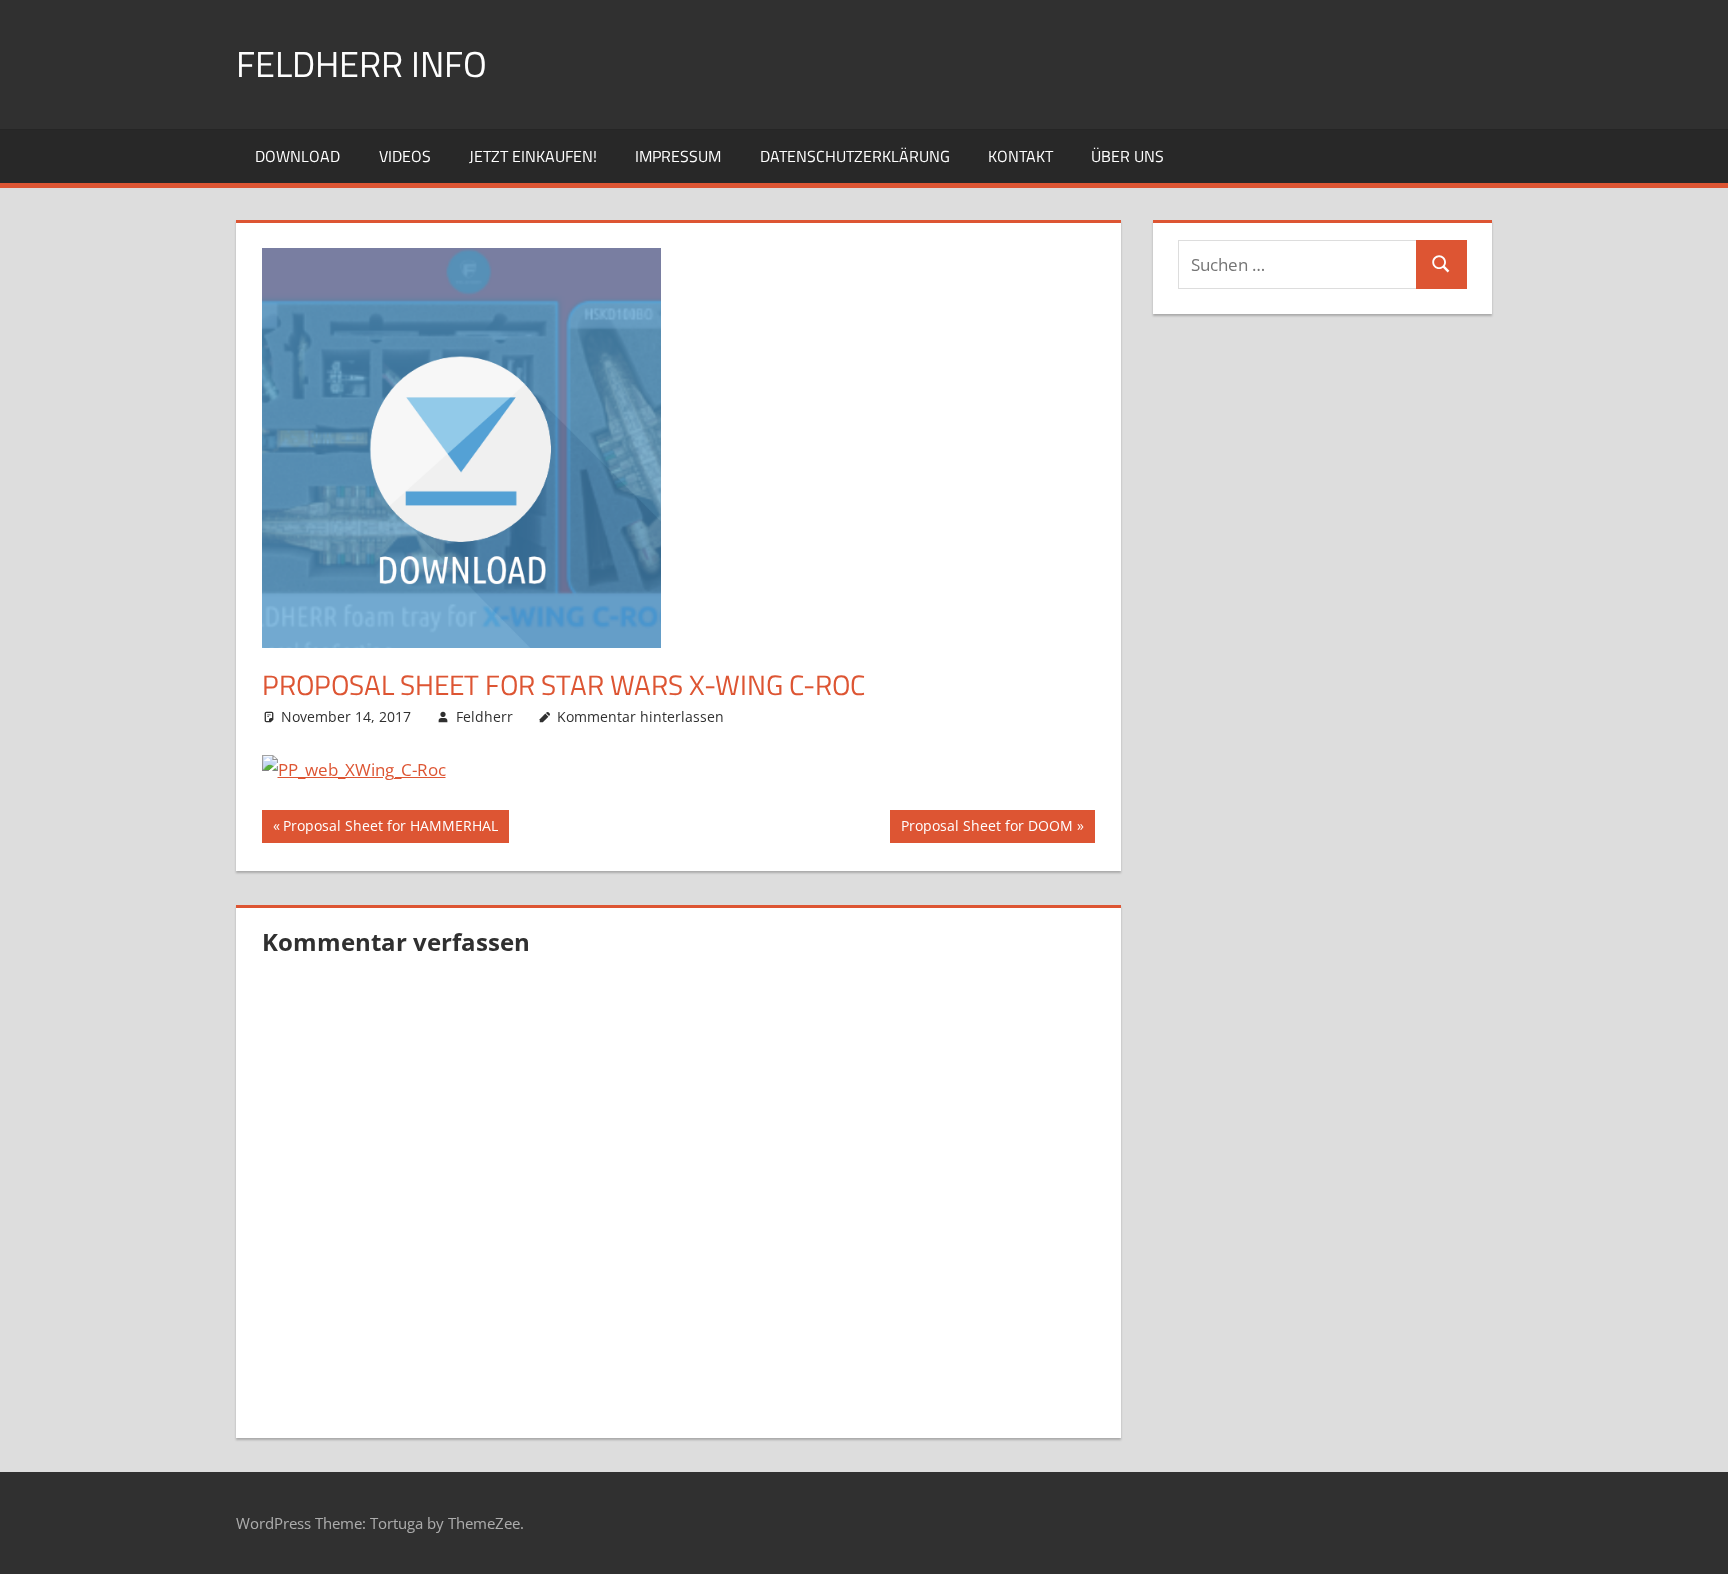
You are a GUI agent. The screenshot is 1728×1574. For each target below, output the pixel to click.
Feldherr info (361, 63)
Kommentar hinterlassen (640, 716)
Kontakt (1020, 156)
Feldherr (484, 716)
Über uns (1127, 156)
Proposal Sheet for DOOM (986, 829)
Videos (405, 156)
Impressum (678, 156)
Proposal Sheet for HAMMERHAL (390, 829)
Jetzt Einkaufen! (533, 156)
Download (297, 156)
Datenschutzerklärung (855, 156)
